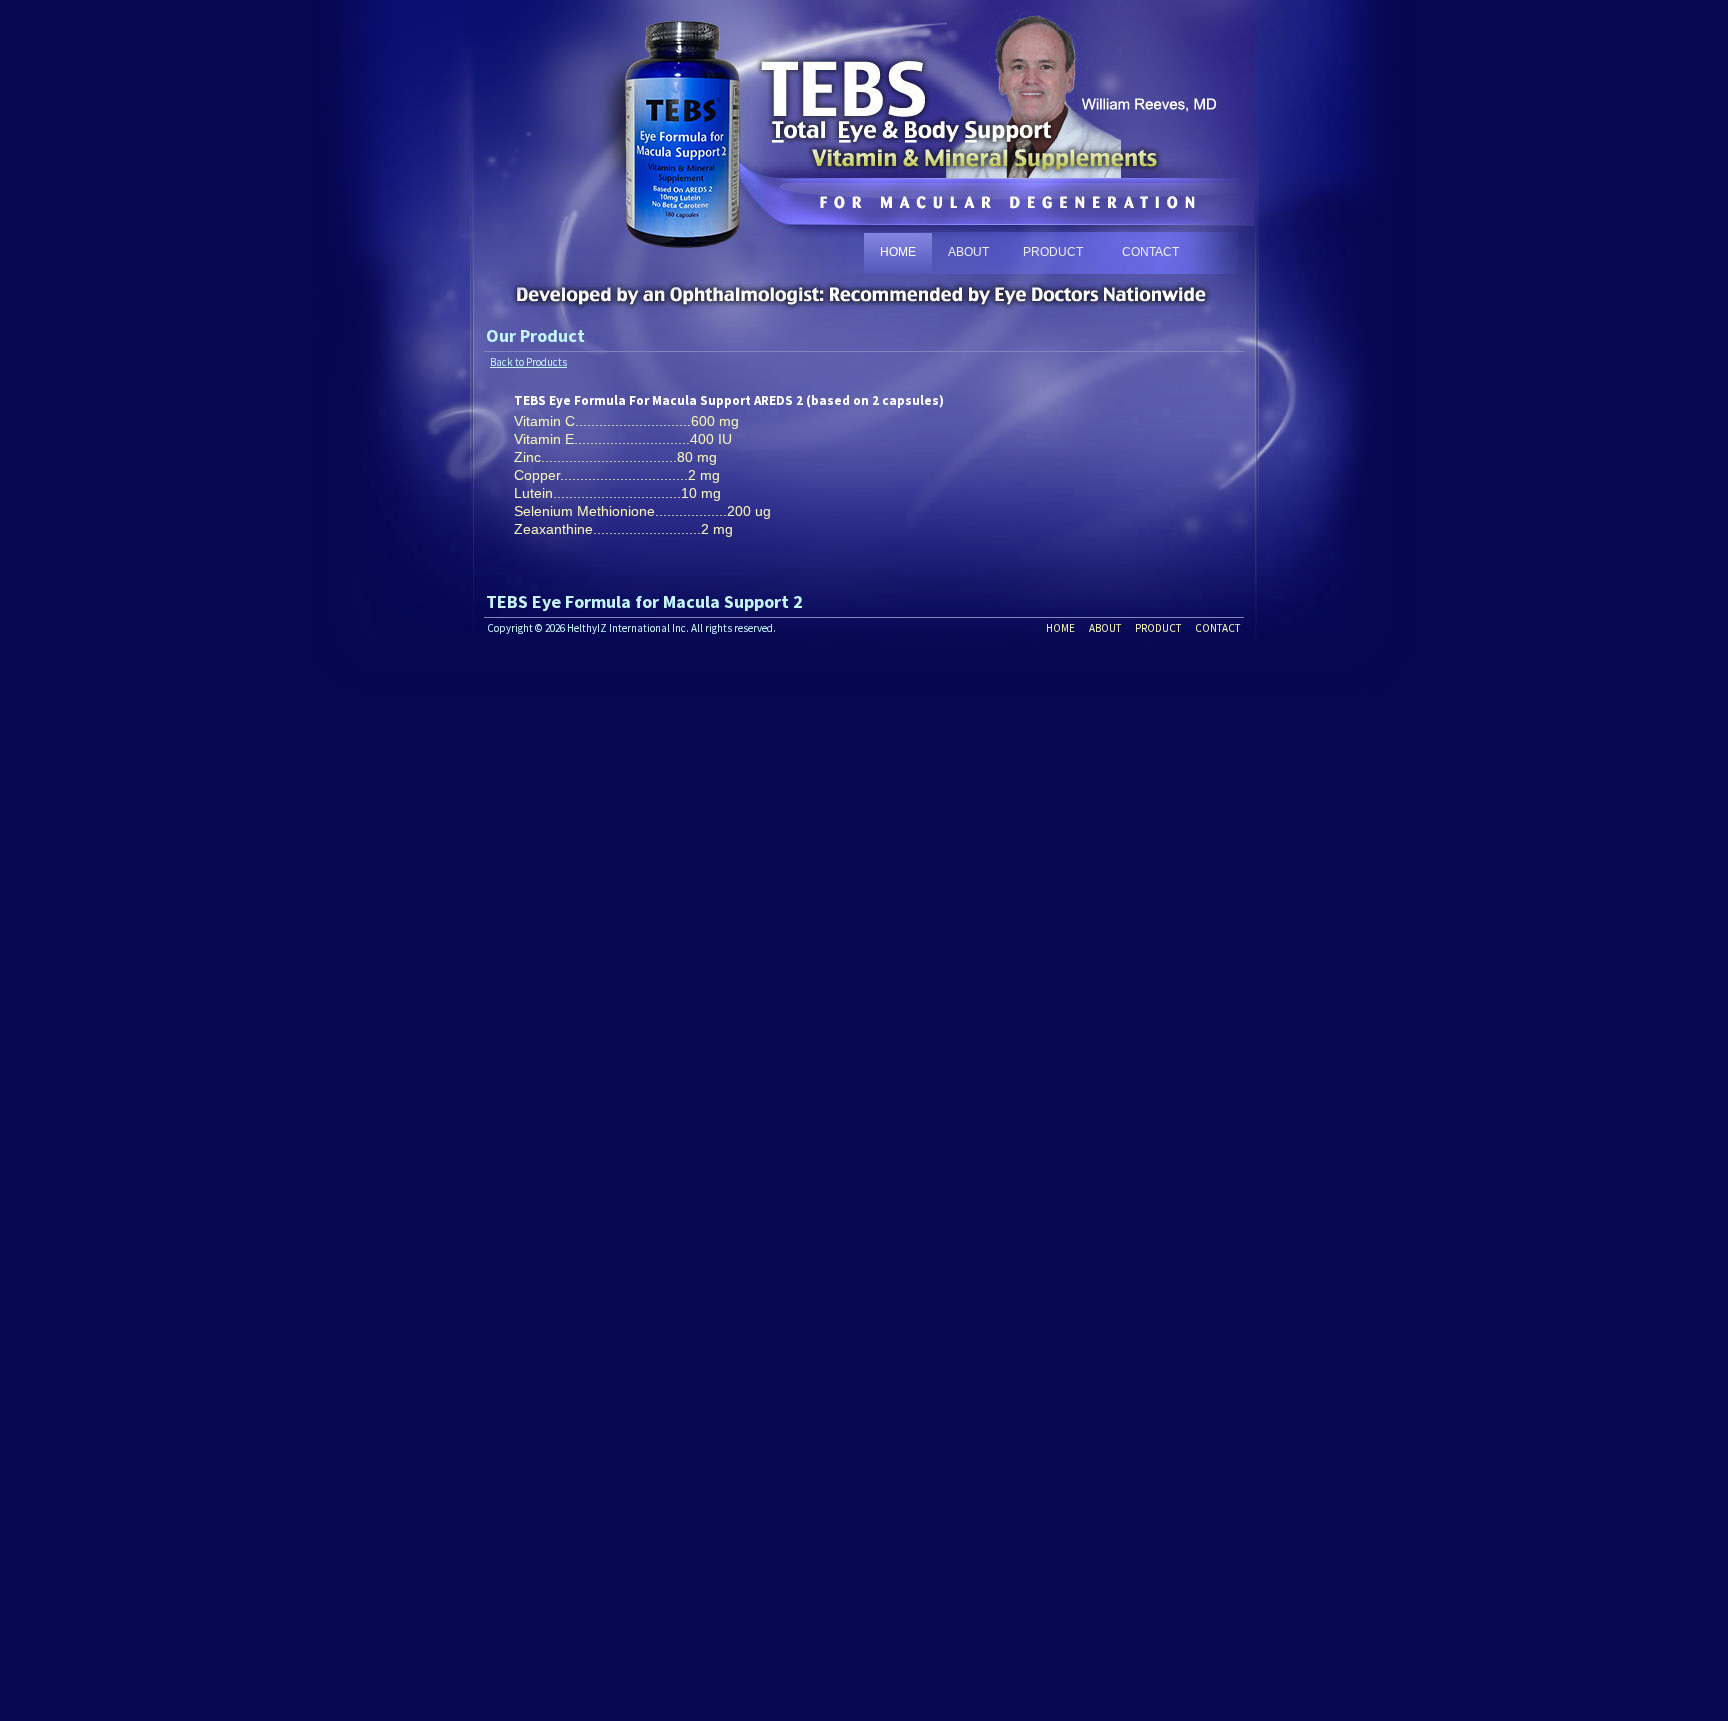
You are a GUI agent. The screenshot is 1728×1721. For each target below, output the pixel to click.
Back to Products (528, 362)
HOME (898, 252)
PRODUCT (1053, 252)
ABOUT (968, 252)
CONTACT (1150, 252)
